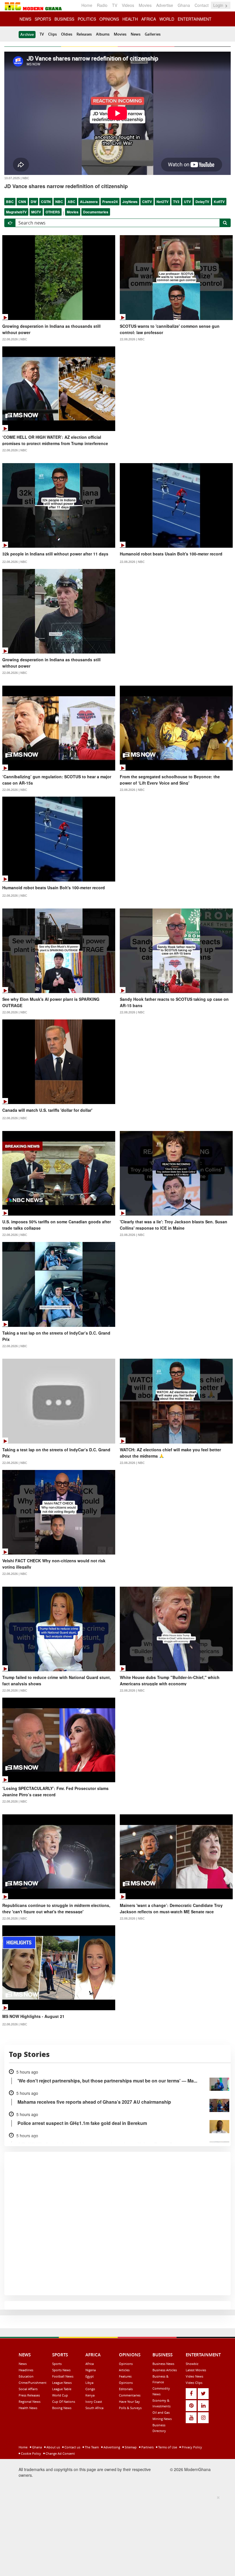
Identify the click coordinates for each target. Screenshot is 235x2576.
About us (53, 2447)
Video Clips (194, 2383)
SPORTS (43, 19)
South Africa (94, 2408)
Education (26, 2376)
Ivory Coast (94, 2402)
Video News (194, 2376)
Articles (124, 2370)
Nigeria (91, 2370)
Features (125, 2376)
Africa (90, 2364)
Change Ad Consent (60, 2453)
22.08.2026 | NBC (15, 339)
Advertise (165, 5)
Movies (145, 5)
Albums (103, 34)
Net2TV (162, 202)
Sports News (61, 2370)
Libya (89, 2383)
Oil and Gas (161, 2412)
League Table (62, 2389)
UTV (187, 202)
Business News (163, 2364)
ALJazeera (89, 202)
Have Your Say (129, 2402)
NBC (59, 202)
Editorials (126, 2389)
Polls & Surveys (130, 2408)
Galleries (153, 34)
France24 (110, 202)
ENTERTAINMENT (195, 19)
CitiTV (147, 202)
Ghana (184, 5)
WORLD (167, 19)
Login (219, 5)
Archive (27, 34)
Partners (147, 2447)
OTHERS (53, 212)
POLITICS (87, 19)
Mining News (162, 2419)
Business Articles (165, 2370)
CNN (22, 202)
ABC (72, 202)
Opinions (126, 2364)
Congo (90, 2389)
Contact (202, 5)
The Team (91, 2447)
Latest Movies (196, 2370)
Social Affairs (28, 2389)
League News (62, 2383)
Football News (63, 2376)
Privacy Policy (191, 2447)
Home (87, 5)
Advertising (111, 2447)
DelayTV (202, 202)
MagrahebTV (16, 212)
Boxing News (62, 2408)
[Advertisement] (115, 2535)
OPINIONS (109, 19)
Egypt (90, 2376)
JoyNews (130, 202)
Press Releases (29, 2395)
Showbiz (192, 2364)
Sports (57, 2364)
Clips (52, 34)
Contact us (72, 2447)
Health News (28, 2408)
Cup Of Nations (64, 2402)
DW (34, 202)
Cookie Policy (31, 2453)
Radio (102, 5)
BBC (10, 202)
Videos (128, 5)
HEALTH (130, 19)
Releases (84, 34)
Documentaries (96, 212)
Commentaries (130, 2395)
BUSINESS (64, 19)
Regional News (30, 2402)
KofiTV (219, 202)
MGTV (36, 212)
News (136, 34)
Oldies (67, 34)
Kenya (90, 2395)
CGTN (46, 202)
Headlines (26, 2370)
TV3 (176, 202)
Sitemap (130, 2447)
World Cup (60, 2395)
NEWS (25, 19)
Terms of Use (167, 2447)
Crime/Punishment (33, 2383)
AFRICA (149, 19)
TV (115, 5)
